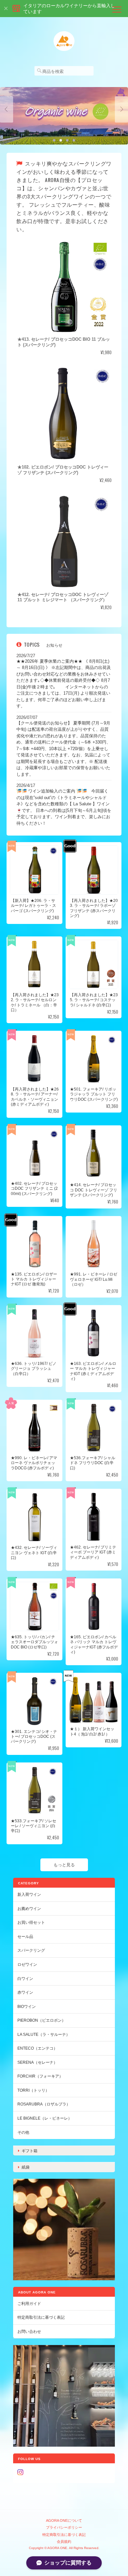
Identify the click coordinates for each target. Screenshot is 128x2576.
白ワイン (25, 1978)
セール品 (25, 1936)
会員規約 (64, 2541)
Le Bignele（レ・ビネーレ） (45, 2118)
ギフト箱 (30, 2151)
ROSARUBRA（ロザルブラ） (44, 2104)
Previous (7, 109)
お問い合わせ (29, 2331)
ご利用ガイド (29, 2303)
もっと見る (64, 1865)
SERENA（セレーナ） (37, 2062)
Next (121, 109)
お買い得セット (31, 1922)
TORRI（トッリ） (33, 2090)
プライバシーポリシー (64, 2527)
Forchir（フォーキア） (40, 2076)
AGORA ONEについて (64, 2520)
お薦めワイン (29, 1909)
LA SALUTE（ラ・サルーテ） (44, 2034)
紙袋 (26, 2167)
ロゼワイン (27, 1964)
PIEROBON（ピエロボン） (42, 2020)
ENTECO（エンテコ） (37, 2048)
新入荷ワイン (29, 1894)
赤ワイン (25, 1992)
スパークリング (31, 1950)
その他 (23, 2132)
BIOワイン (27, 2006)
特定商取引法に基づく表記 (41, 2317)
